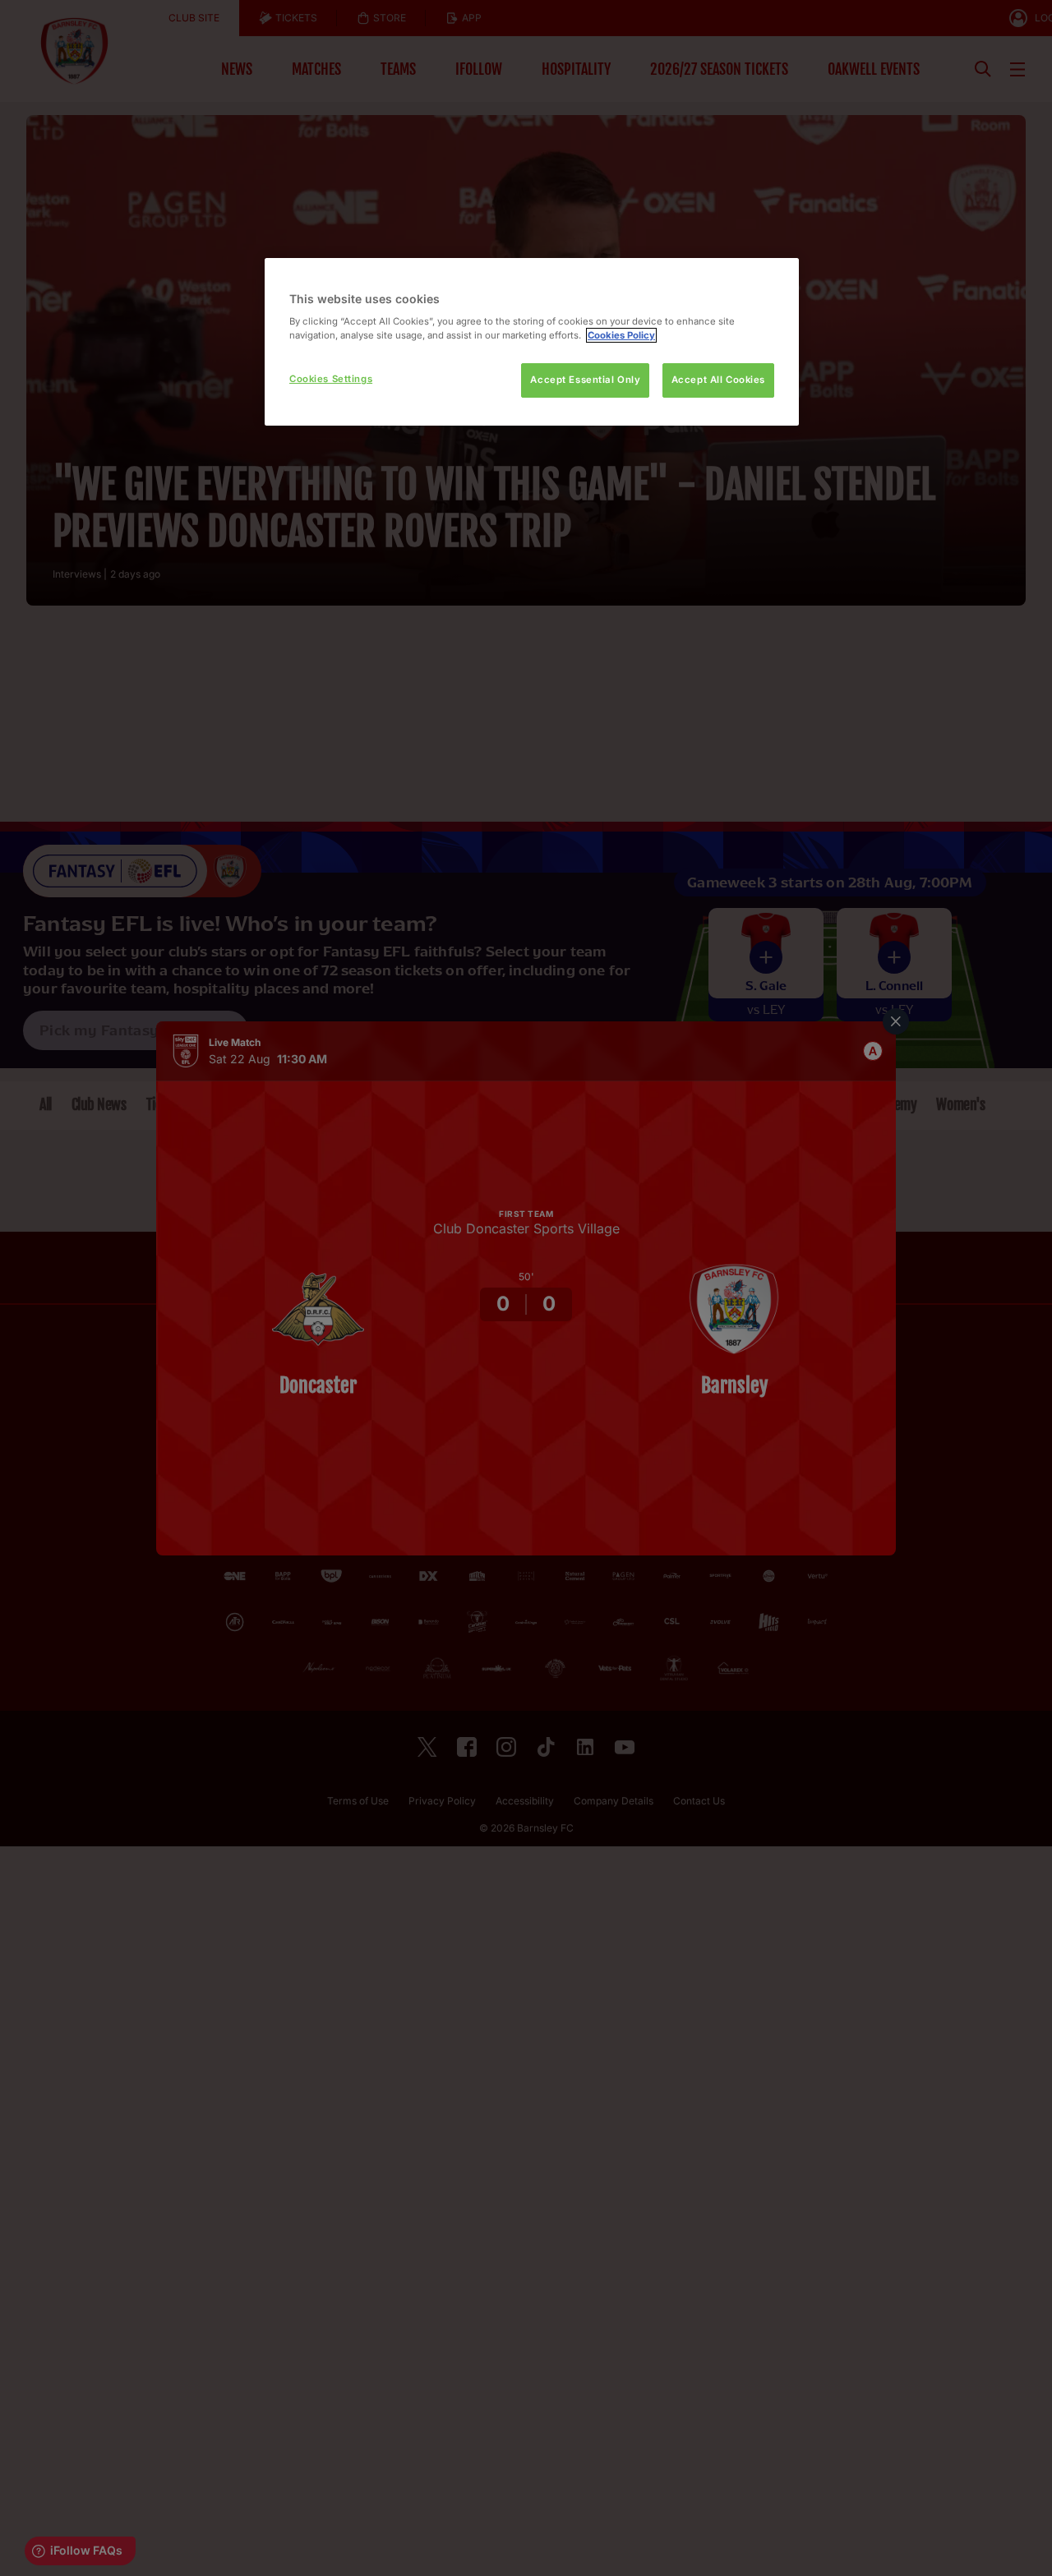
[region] (532, 342)
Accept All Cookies (718, 380)
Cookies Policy (621, 335)
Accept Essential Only (585, 380)
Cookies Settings (331, 379)
